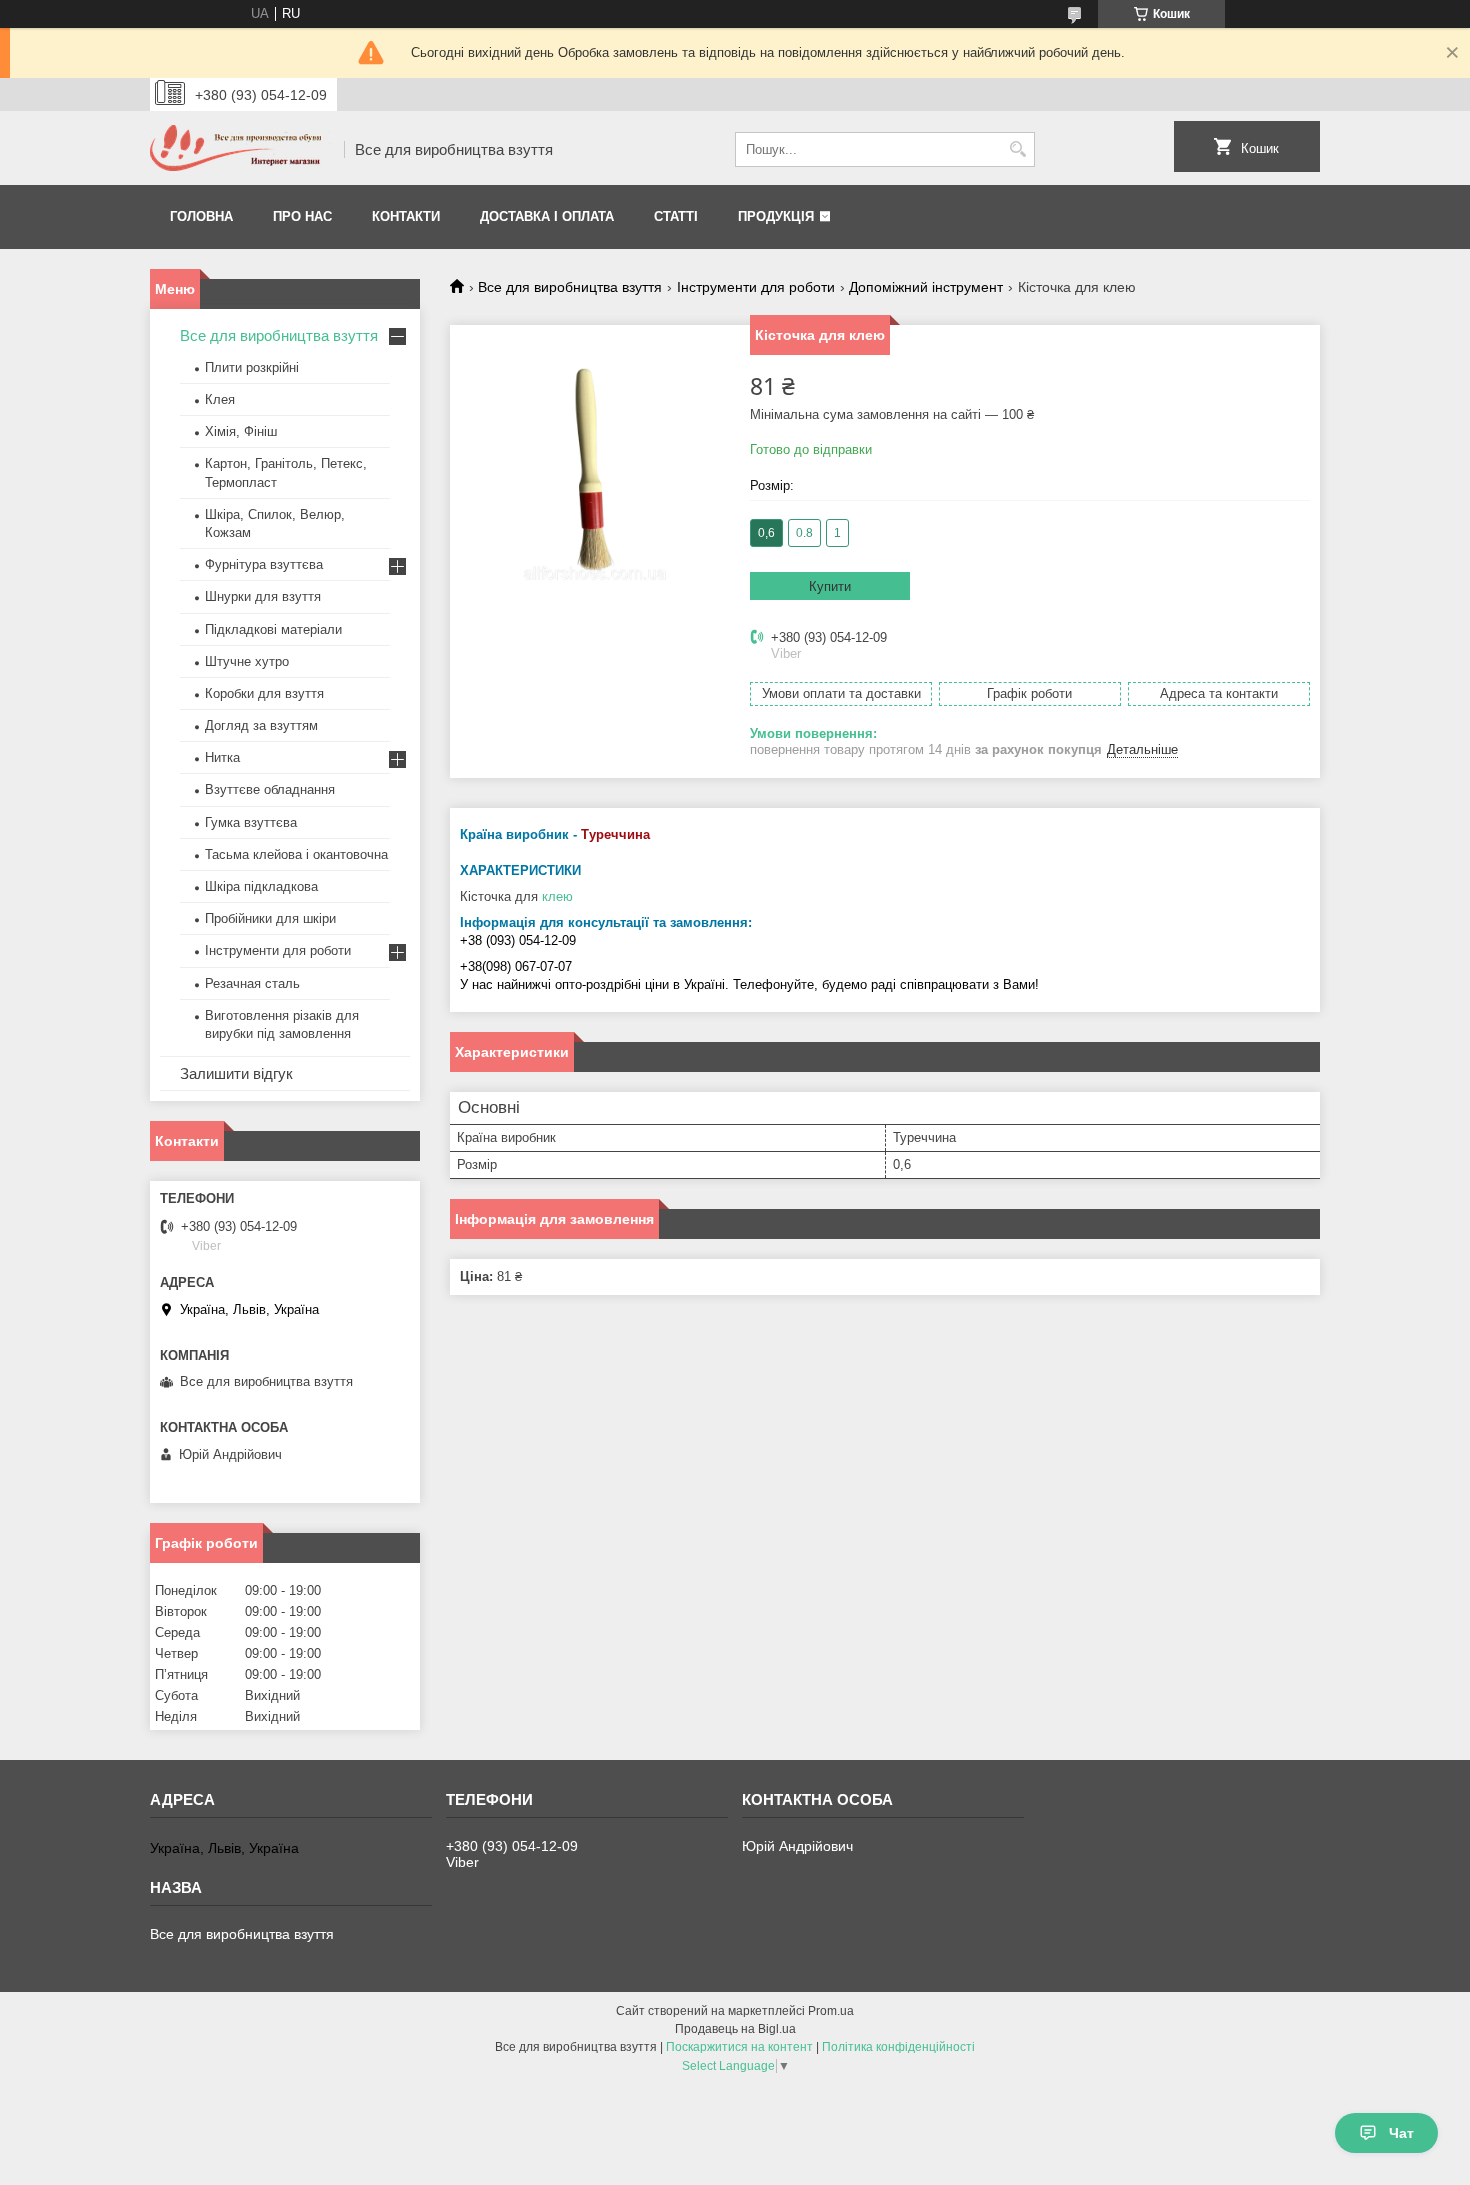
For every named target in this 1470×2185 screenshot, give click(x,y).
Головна (201, 216)
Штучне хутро (247, 661)
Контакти (406, 216)
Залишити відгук (236, 1073)
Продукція (776, 216)
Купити (830, 586)
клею (557, 896)
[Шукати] (1017, 149)
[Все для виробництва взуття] (240, 150)
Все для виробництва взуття (570, 287)
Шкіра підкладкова (261, 886)
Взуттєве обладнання (270, 789)
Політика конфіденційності (898, 2047)
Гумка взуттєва (251, 822)
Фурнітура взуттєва (264, 564)
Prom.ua (831, 2011)
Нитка (222, 757)
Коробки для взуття (264, 693)
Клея (220, 399)
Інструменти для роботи (756, 287)
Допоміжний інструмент (926, 287)
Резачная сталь (252, 983)
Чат (1401, 2133)
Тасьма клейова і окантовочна (296, 854)
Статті (676, 216)
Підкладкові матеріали (273, 629)
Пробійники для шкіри (270, 918)
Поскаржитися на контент (739, 2047)
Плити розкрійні (252, 367)
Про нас (302, 216)
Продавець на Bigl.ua (735, 2029)
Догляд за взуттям (261, 725)
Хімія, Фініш (241, 431)
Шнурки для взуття (263, 596)
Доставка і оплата (547, 216)
